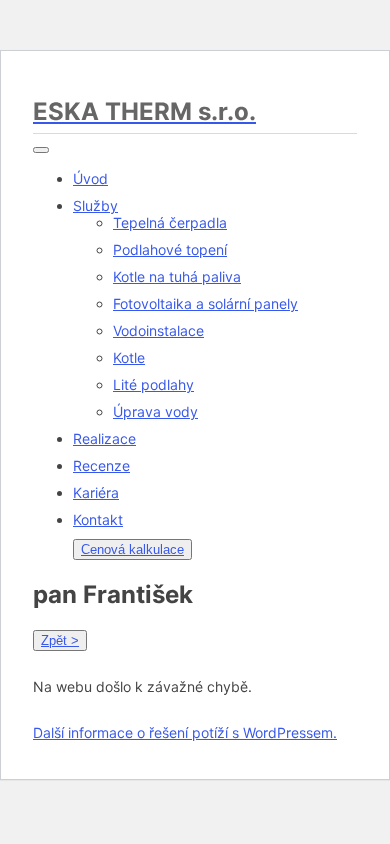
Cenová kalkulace (132, 549)
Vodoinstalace (158, 330)
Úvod (90, 178)
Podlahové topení (170, 249)
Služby (95, 205)
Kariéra (96, 492)
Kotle (129, 357)
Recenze (101, 465)
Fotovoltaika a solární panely (205, 303)
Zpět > (60, 640)
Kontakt (98, 519)
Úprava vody (155, 411)
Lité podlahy (153, 384)
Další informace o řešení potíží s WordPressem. (185, 732)
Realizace (104, 438)
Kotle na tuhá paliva (177, 276)
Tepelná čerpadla (170, 222)
